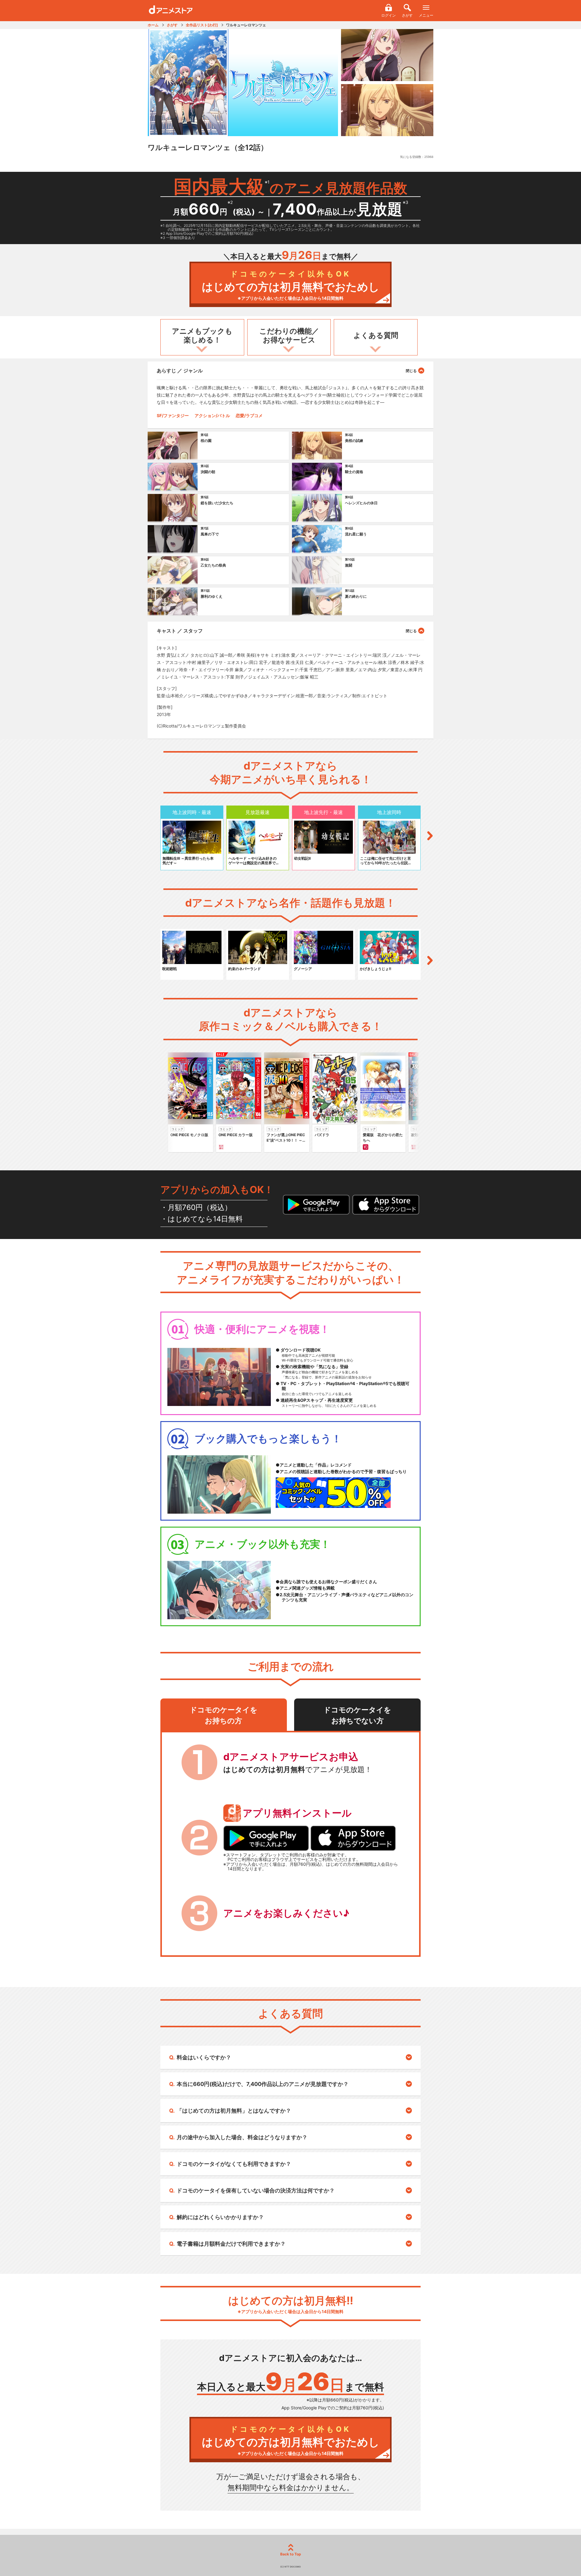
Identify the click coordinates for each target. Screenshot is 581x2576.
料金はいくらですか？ (204, 2057)
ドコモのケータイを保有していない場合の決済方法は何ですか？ (256, 2190)
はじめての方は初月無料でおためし (291, 285)
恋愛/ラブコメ (249, 415)
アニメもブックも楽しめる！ (202, 335)
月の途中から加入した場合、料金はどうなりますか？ (242, 2137)
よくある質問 (376, 335)
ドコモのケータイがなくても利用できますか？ (234, 2164)
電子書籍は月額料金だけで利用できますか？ (231, 2244)
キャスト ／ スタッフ (180, 631)
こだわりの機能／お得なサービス (289, 335)
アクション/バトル (212, 415)
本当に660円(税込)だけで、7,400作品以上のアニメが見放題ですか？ (263, 2084)
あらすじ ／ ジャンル (180, 371)
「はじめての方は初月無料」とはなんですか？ (234, 2111)
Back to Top (291, 2554)
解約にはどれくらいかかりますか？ (220, 2217)
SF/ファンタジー (173, 415)
